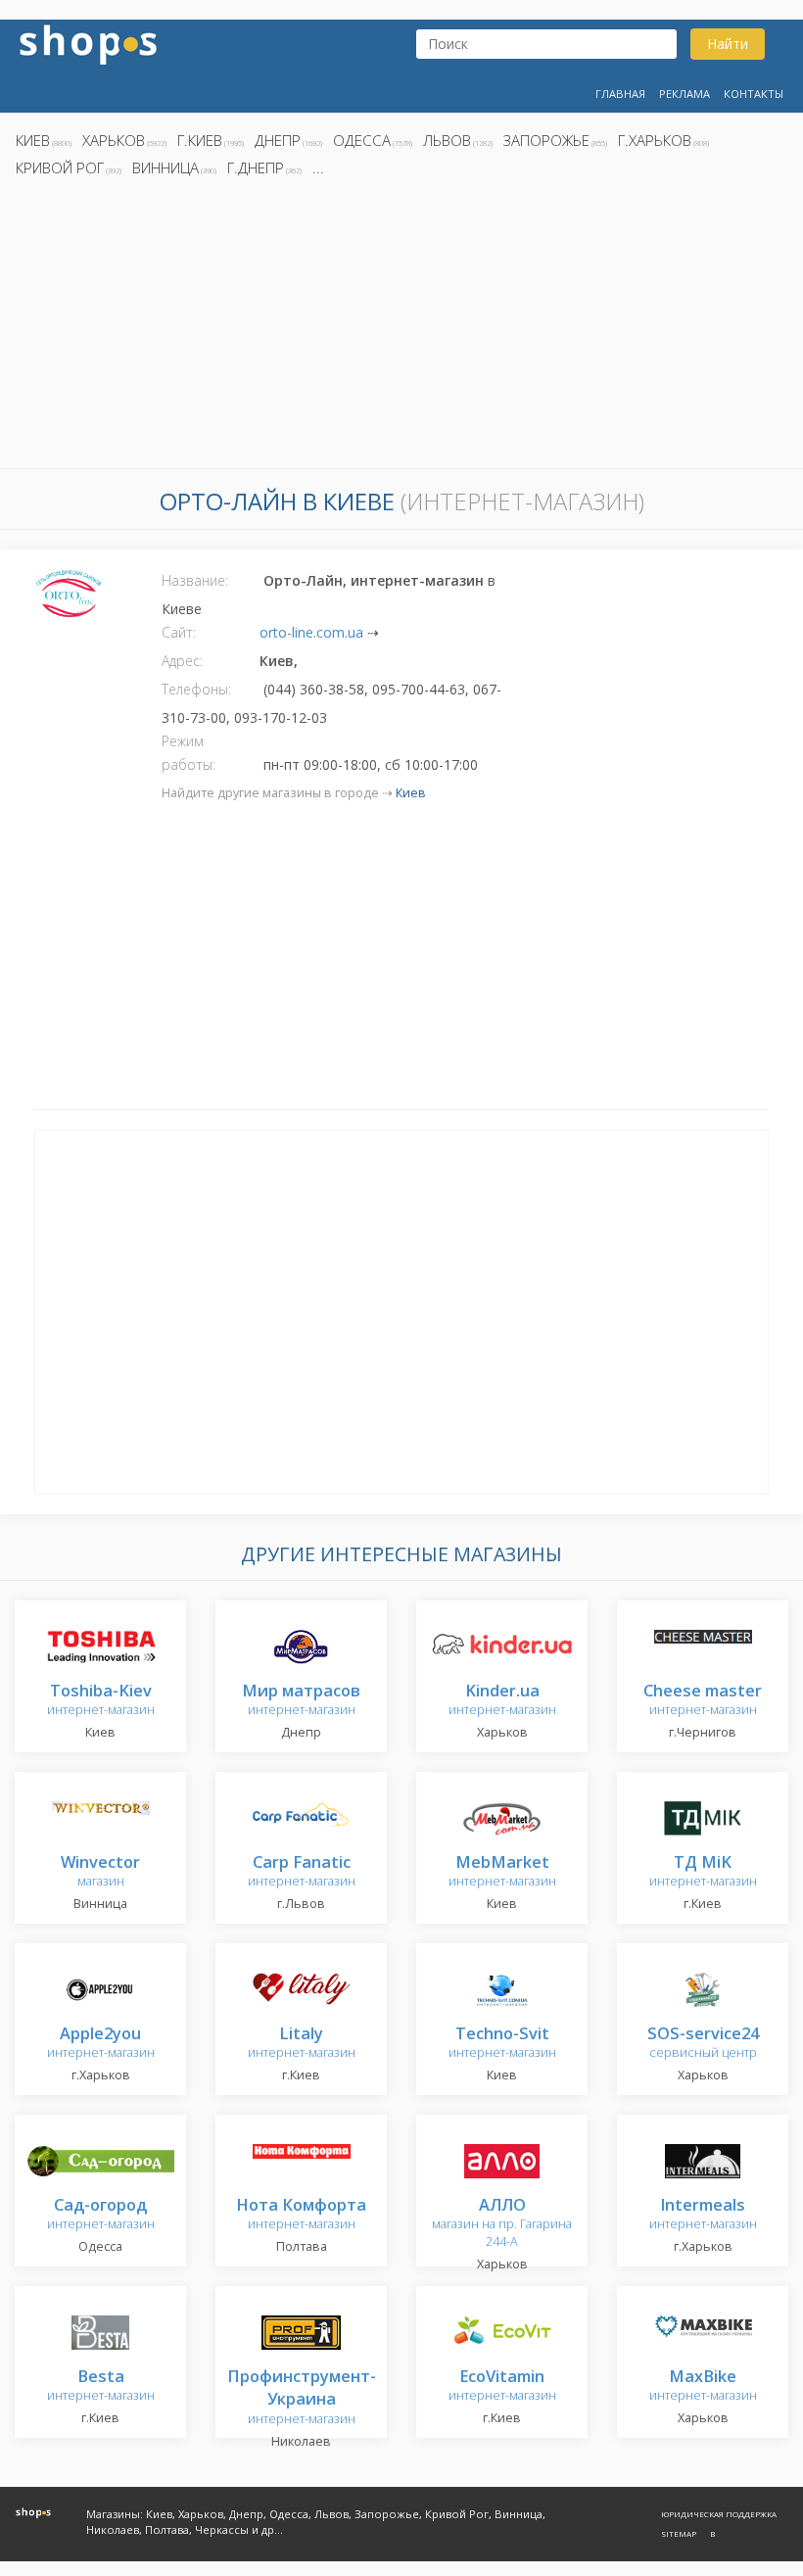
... (318, 167)
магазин (100, 1872)
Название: (195, 580)
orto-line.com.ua (311, 632)
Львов (447, 140)
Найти (728, 44)
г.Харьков (655, 140)
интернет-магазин (101, 1701)
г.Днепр (256, 167)
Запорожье (546, 140)
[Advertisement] (401, 328)
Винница (165, 167)
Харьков (114, 140)
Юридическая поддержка (719, 2514)
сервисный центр (703, 2044)
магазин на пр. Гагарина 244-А (502, 2224)
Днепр (278, 140)
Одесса (362, 140)
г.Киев (200, 140)
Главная (620, 94)
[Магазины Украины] (88, 43)
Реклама (685, 94)
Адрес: (182, 661)
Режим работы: (189, 753)
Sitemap (679, 2533)
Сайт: (179, 632)
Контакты (754, 94)
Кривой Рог (60, 167)
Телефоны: (196, 689)
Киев (33, 140)
